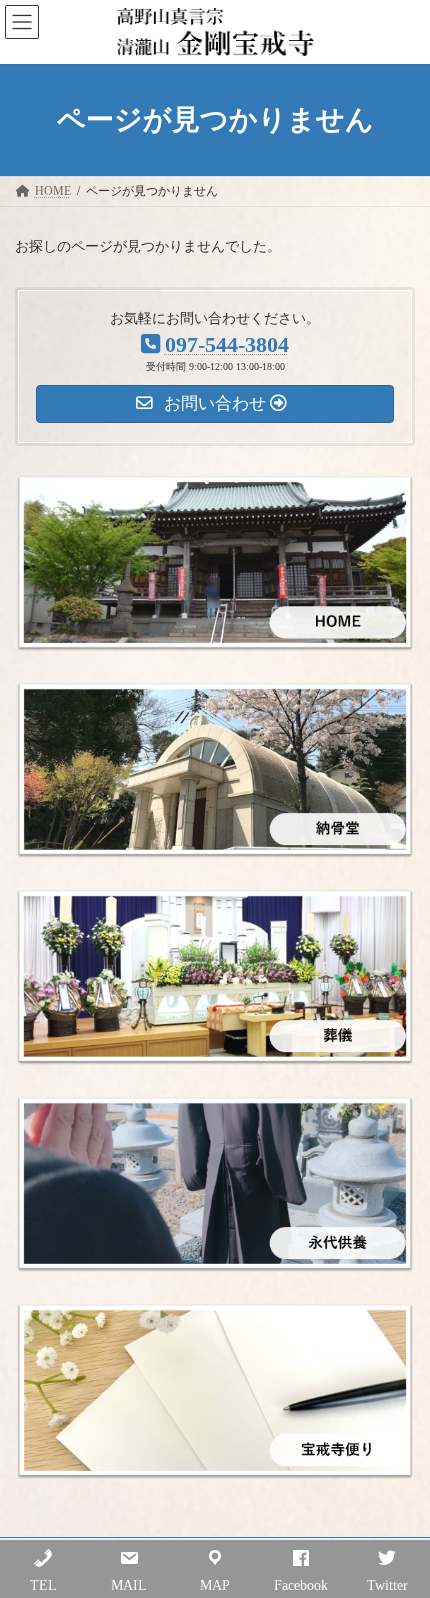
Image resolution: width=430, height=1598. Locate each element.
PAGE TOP (399, 1527)
